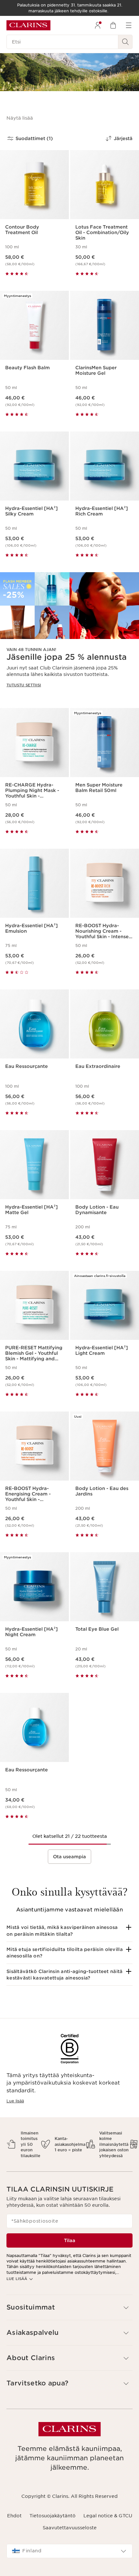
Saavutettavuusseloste (70, 2528)
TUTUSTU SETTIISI (24, 685)
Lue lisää (15, 2101)
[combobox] (69, 2551)
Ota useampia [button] (69, 1857)
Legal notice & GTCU (108, 2516)
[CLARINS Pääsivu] (28, 25)
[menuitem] (98, 25)
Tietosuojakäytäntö (53, 2516)
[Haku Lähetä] (125, 42)
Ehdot (14, 2516)
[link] (69, 635)
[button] (20, 118)
